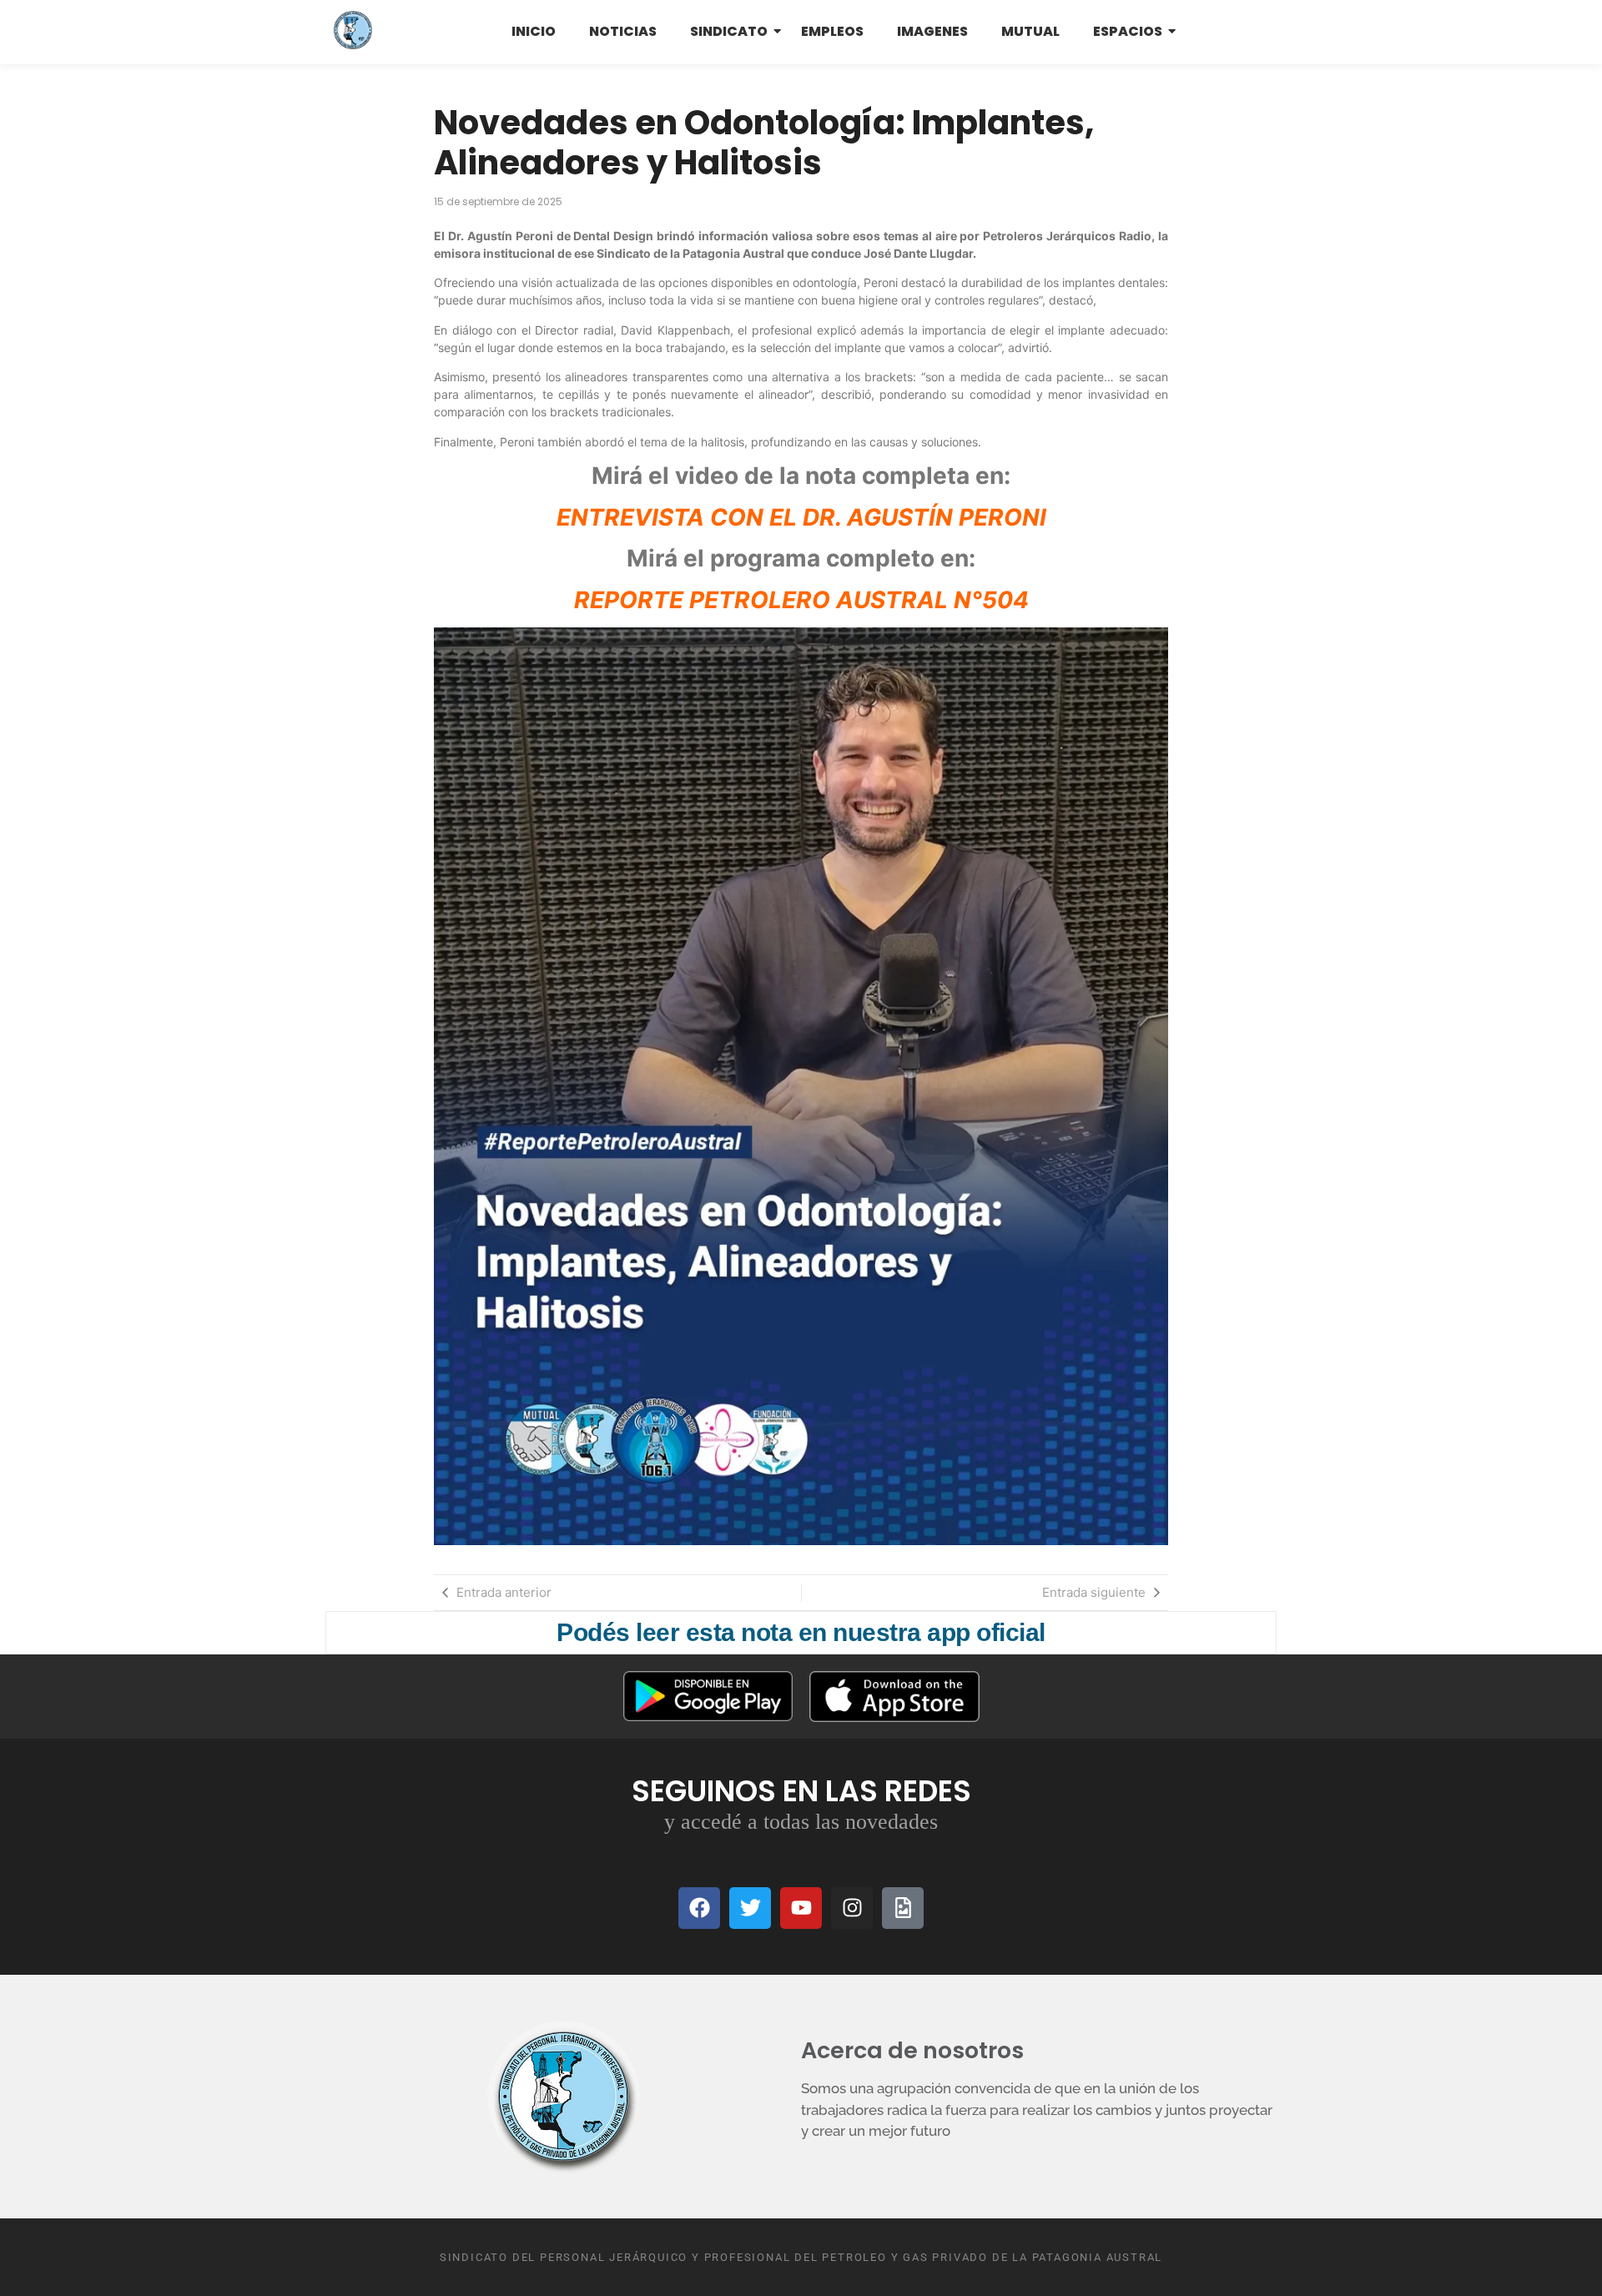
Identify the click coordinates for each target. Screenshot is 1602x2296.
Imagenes (932, 31)
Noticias (623, 31)
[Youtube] (801, 1908)
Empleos (832, 31)
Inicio (534, 31)
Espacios (1128, 31)
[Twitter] (750, 1908)
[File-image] (903, 1908)
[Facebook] (699, 1908)
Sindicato (729, 31)
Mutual (1030, 31)
